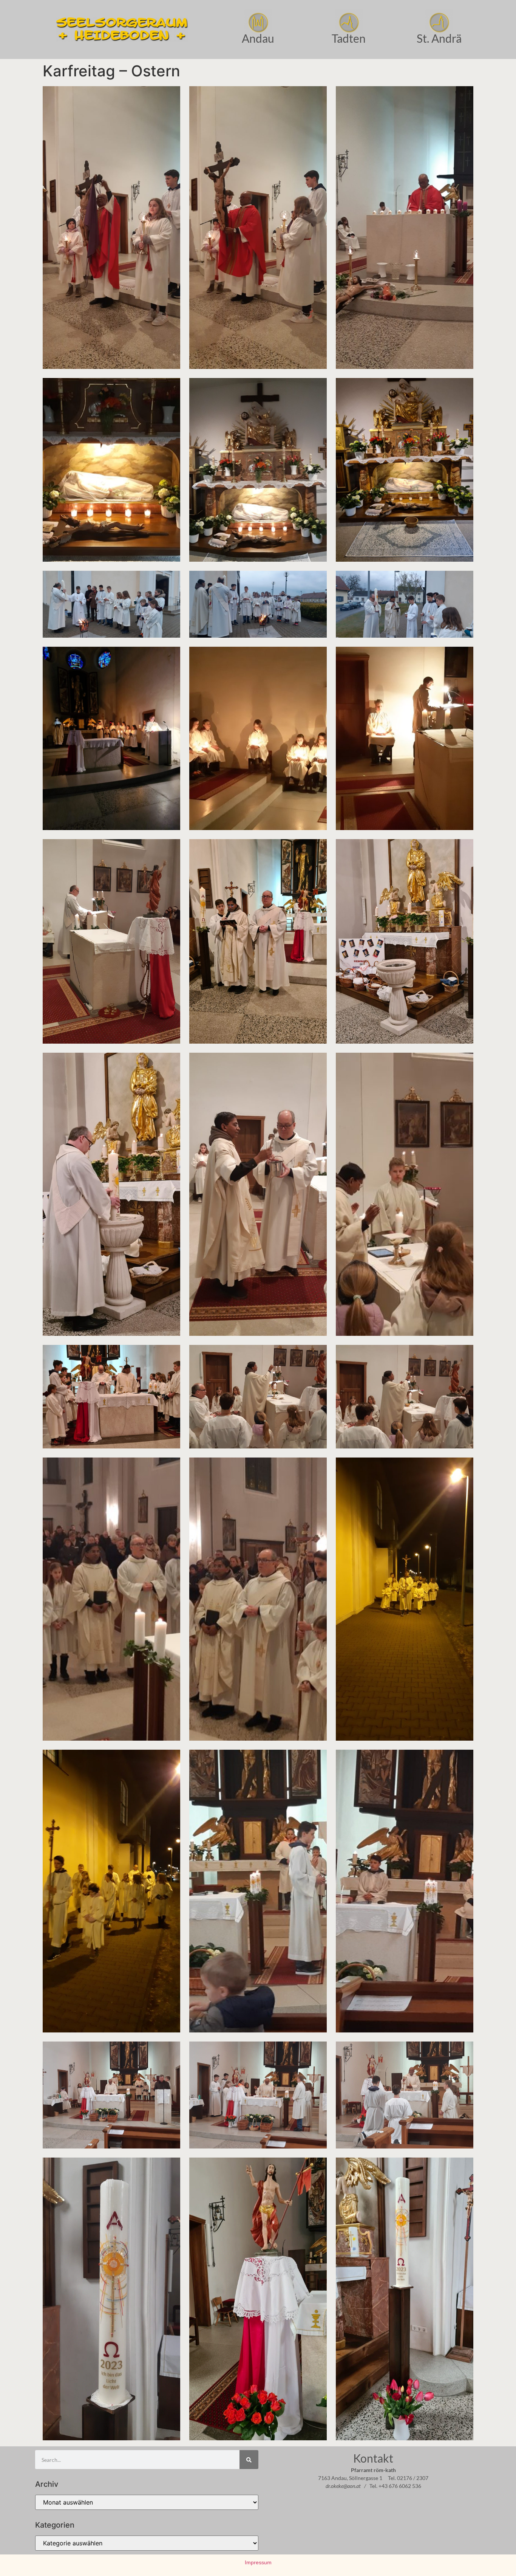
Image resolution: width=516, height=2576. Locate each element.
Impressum (258, 2562)
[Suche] (249, 2460)
